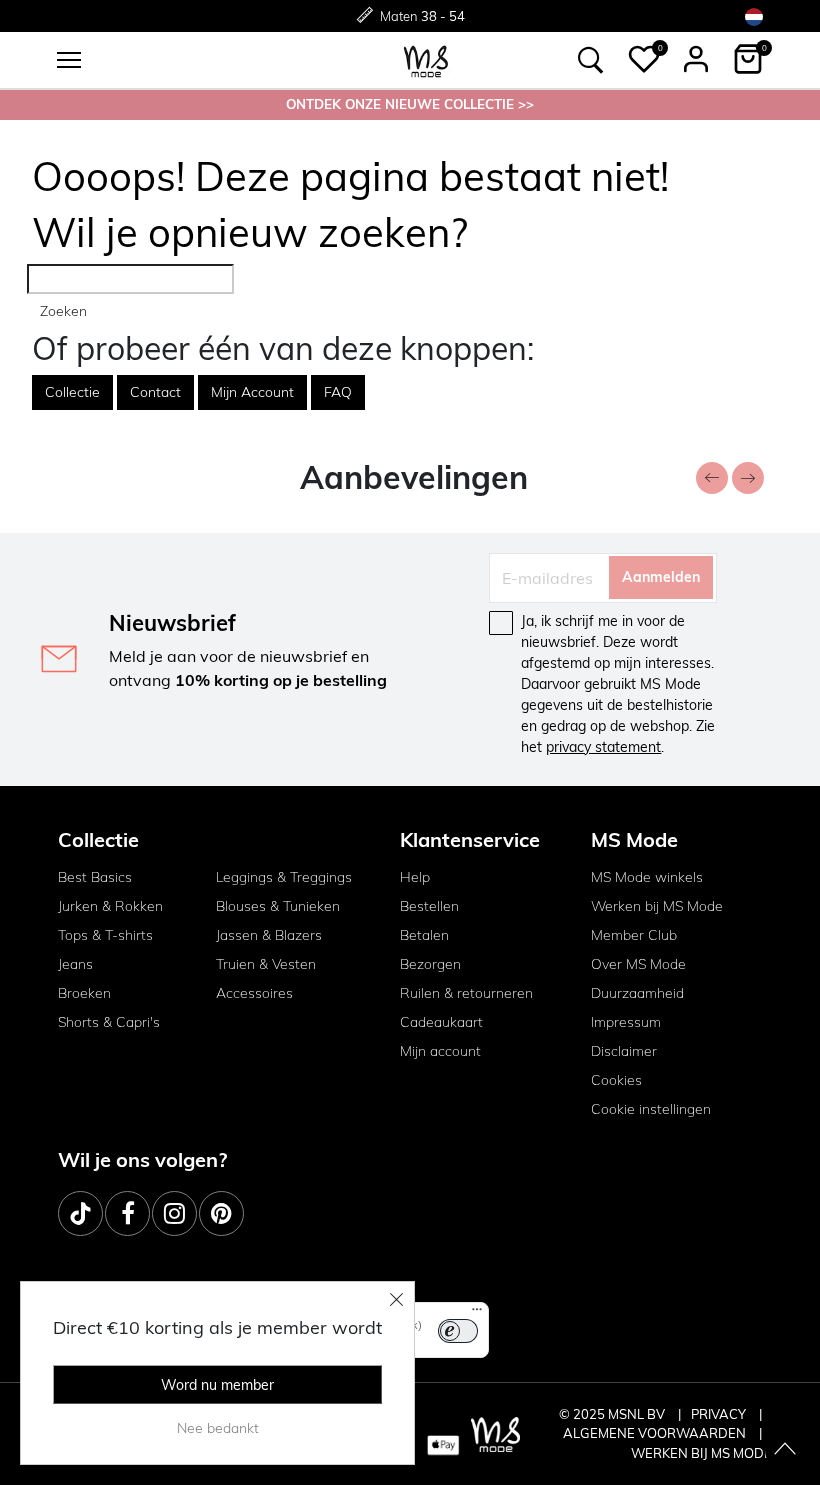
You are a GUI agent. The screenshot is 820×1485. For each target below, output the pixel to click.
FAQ (338, 392)
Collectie (72, 392)
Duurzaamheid (637, 993)
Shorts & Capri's (109, 1022)
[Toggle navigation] (69, 60)
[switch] (458, 1331)
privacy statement (603, 747)
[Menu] (477, 1314)
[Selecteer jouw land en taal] (754, 16)
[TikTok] (80, 1213)
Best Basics (95, 877)
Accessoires (254, 993)
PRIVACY (720, 1414)
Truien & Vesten (266, 964)
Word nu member (217, 1385)
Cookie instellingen (651, 1109)
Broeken (84, 993)
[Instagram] (174, 1213)
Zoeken (63, 311)
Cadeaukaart (441, 1022)
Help (415, 877)
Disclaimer (624, 1051)
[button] (644, 59)
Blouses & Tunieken (278, 906)
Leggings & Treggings (284, 877)
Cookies (616, 1080)
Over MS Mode (638, 964)
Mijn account (440, 1051)
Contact (155, 392)
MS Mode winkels (647, 877)
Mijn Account (252, 392)
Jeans (75, 964)
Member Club (634, 935)
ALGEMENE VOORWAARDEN (656, 1433)
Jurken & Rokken (110, 906)
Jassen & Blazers (269, 935)
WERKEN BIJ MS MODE (701, 1453)
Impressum (626, 1022)
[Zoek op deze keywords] (591, 60)
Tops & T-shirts (105, 935)
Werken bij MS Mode (657, 906)
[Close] (397, 1299)
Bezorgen (430, 964)
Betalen (424, 935)
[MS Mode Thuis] (426, 59)
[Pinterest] (221, 1213)
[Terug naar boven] (785, 1450)
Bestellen (429, 906)
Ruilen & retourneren (466, 993)
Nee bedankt (218, 1428)
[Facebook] (127, 1213)
